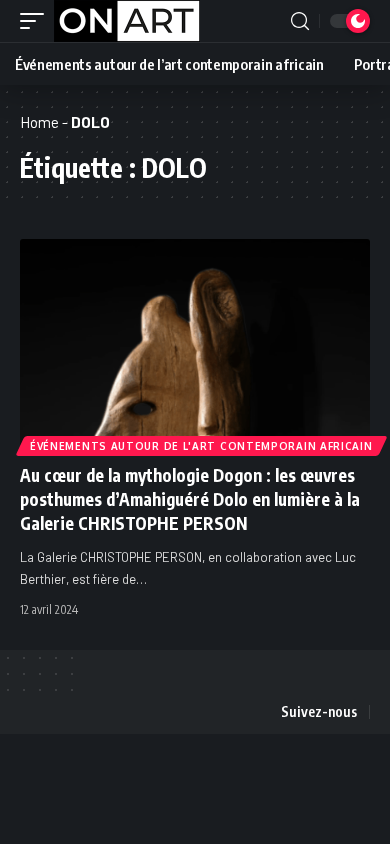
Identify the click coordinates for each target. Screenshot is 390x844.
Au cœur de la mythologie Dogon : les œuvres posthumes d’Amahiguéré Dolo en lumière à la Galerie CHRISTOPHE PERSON (190, 499)
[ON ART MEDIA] (127, 21)
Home (39, 122)
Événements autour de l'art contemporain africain (201, 446)
